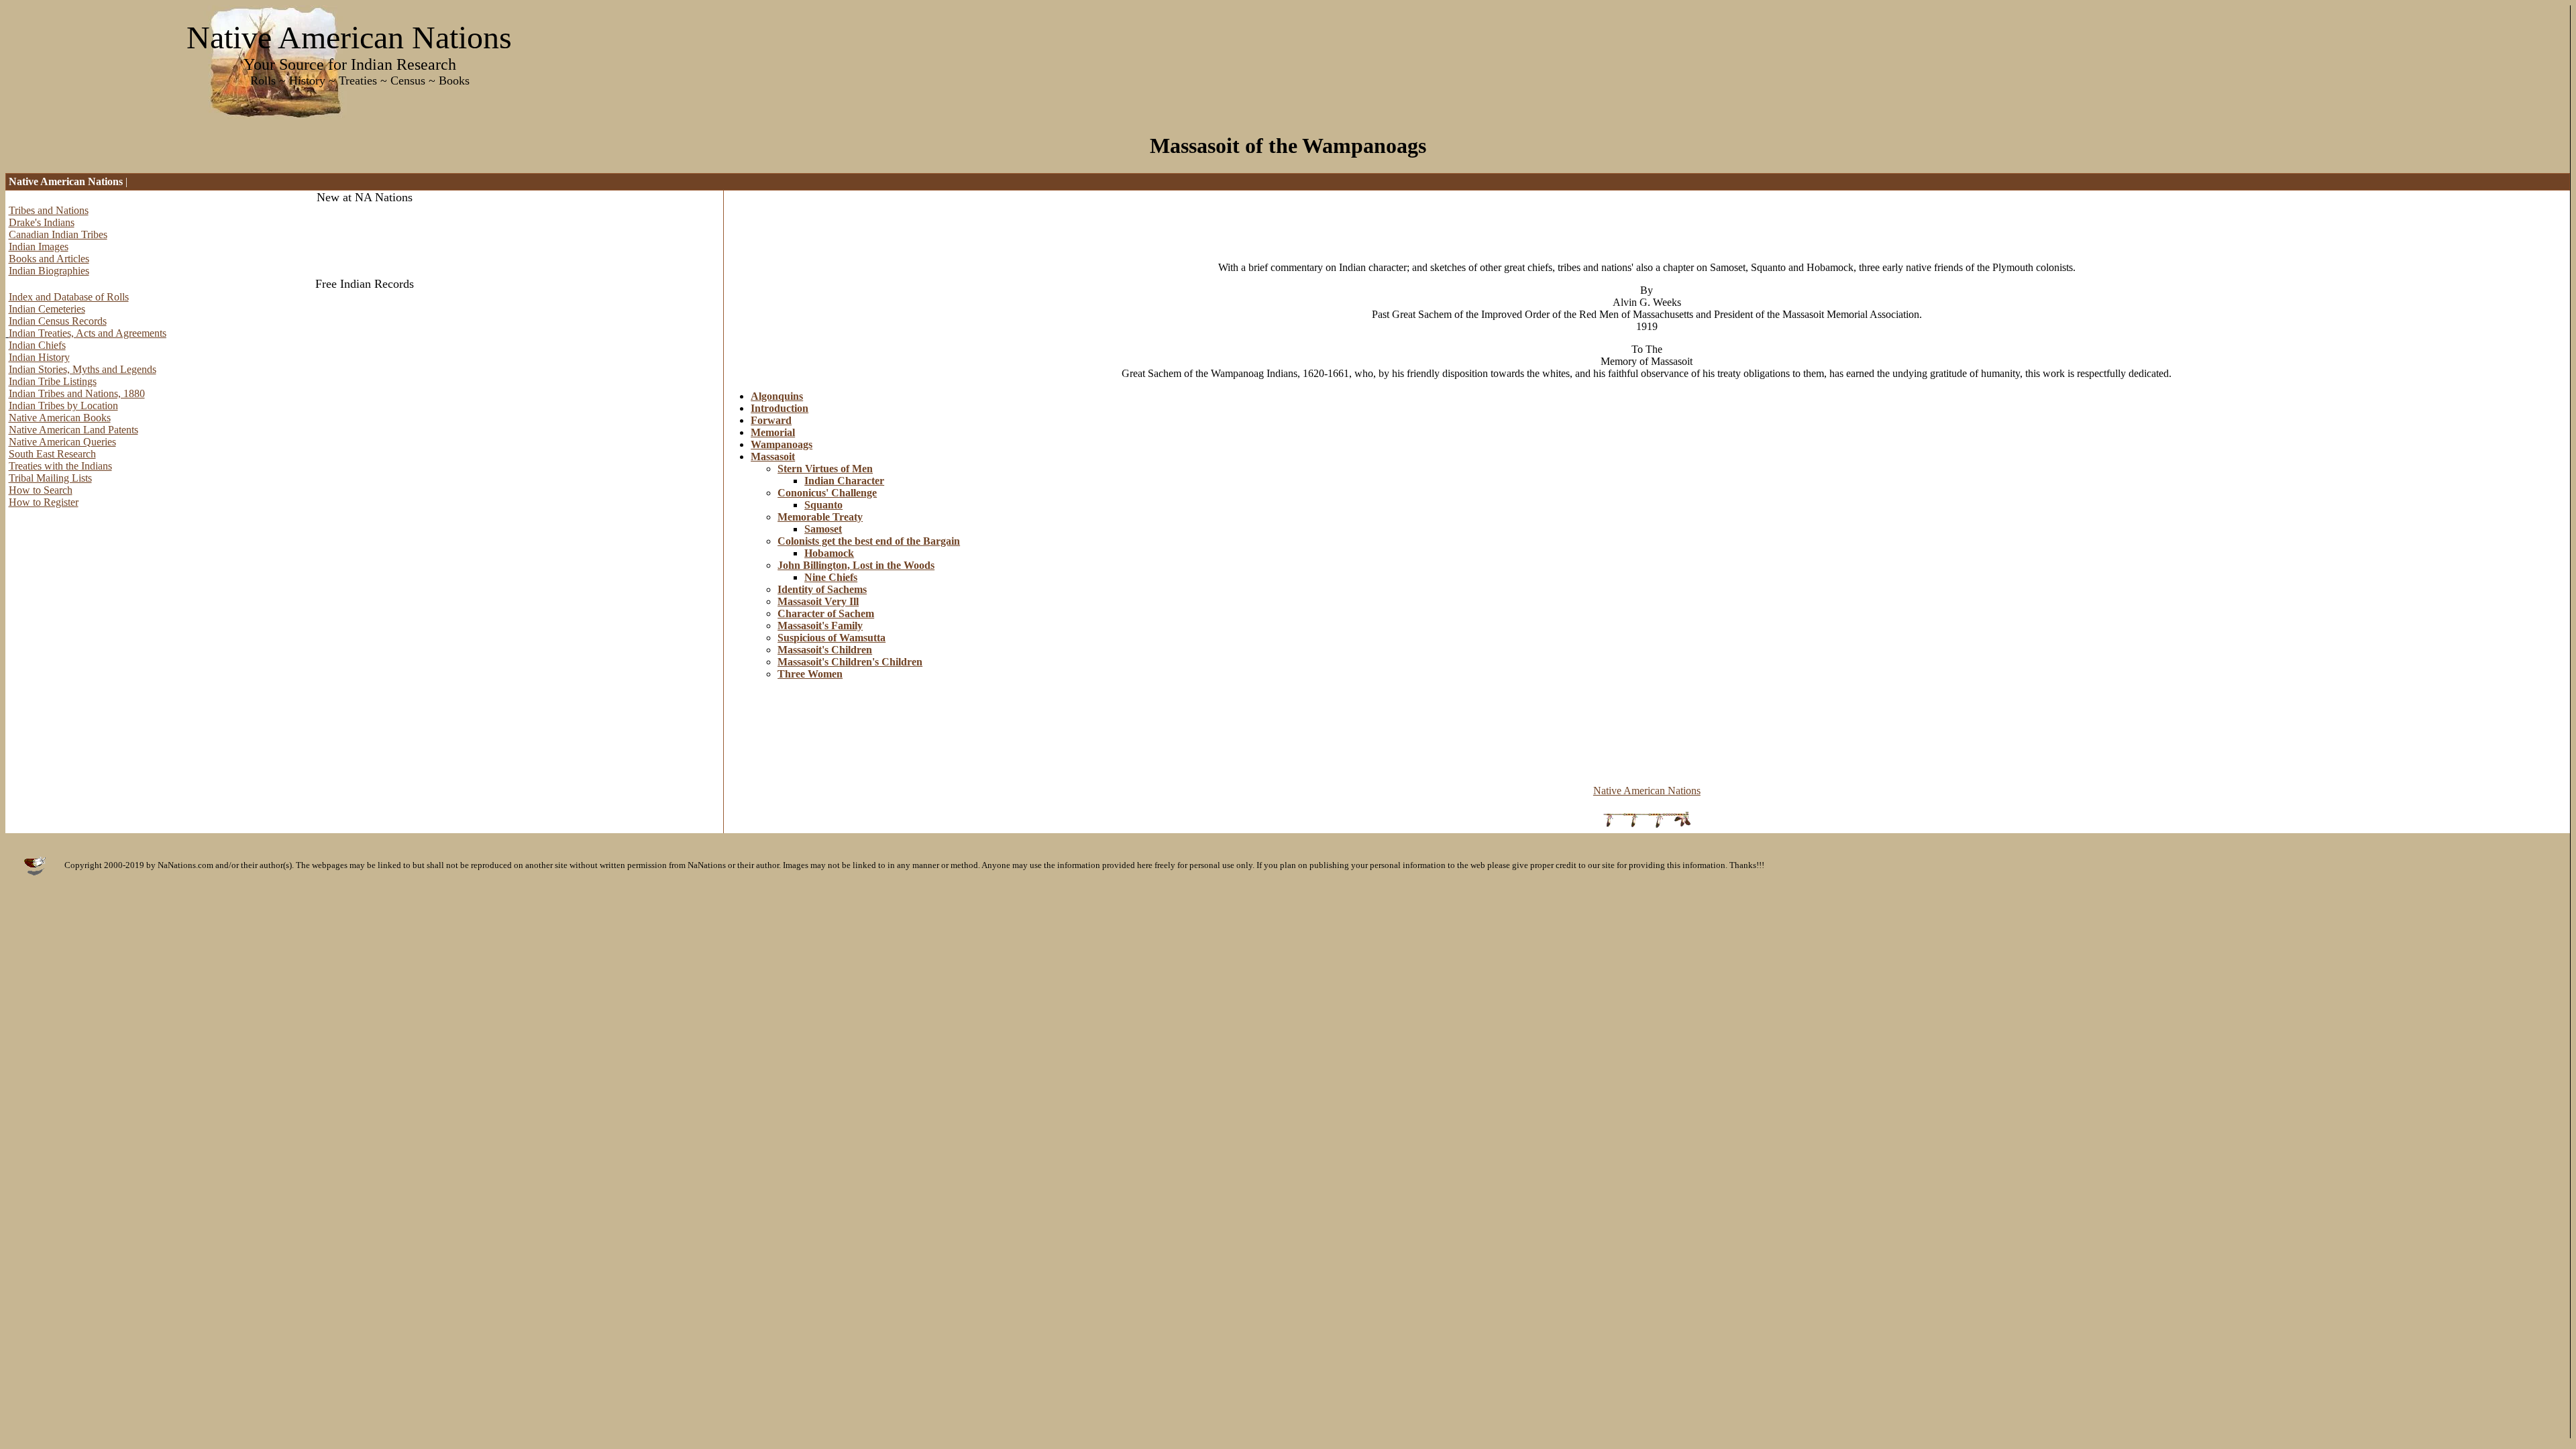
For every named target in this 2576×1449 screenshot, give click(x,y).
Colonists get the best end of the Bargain (869, 541)
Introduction (780, 408)
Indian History (39, 357)
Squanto (823, 505)
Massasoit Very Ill (818, 601)
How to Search (41, 490)
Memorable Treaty (820, 517)
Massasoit (773, 457)
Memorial (773, 432)
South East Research (52, 454)
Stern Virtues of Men (825, 469)
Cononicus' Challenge (827, 493)
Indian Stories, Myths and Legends (83, 369)
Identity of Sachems (822, 589)
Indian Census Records (58, 321)
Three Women (810, 674)
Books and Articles (49, 259)
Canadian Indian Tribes (58, 234)
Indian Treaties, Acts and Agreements (88, 333)
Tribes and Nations (49, 210)
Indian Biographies (49, 271)
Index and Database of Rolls (69, 297)
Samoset (823, 529)
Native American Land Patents (73, 430)
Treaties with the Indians (60, 466)
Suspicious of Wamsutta (831, 638)
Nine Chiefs (831, 577)
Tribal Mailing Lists (50, 478)
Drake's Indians (42, 222)
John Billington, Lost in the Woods (856, 565)
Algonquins (777, 396)
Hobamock (829, 553)
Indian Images (39, 247)
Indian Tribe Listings (53, 381)
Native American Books (60, 418)
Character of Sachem (826, 613)
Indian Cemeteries (47, 309)
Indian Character (844, 481)
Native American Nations (1647, 791)
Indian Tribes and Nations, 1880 (77, 393)
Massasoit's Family (820, 626)
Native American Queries (62, 442)
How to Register (44, 502)
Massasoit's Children (825, 650)
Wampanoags (782, 444)
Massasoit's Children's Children (850, 662)
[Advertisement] (968, 221)
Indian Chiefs (37, 345)
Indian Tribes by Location (63, 406)
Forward (771, 420)
